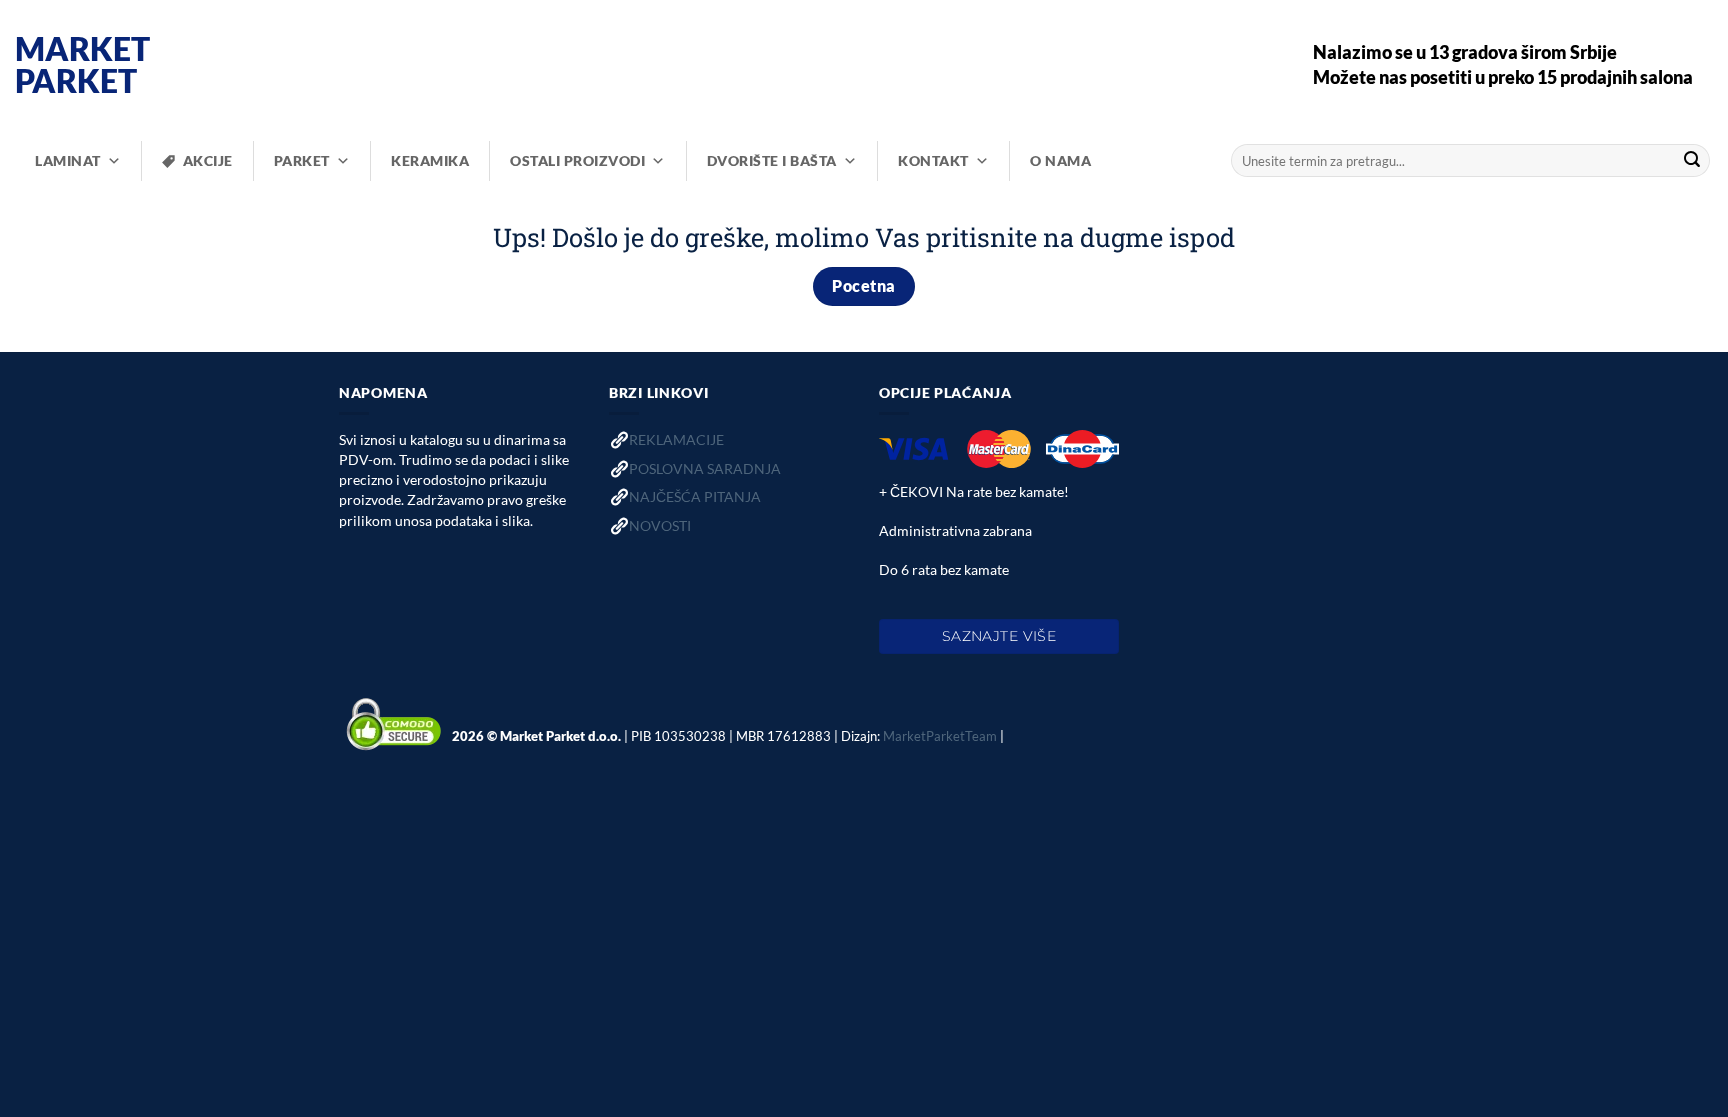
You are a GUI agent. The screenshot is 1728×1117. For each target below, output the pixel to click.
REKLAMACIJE (676, 439)
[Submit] (1692, 161)
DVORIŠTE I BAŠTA (772, 160)
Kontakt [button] (933, 160)
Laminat (68, 160)
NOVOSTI (660, 525)
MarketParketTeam (940, 736)
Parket (302, 160)
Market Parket (82, 65)
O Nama (1060, 160)
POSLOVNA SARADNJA (705, 468)
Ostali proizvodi (577, 160)
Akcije (208, 160)
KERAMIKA (430, 160)
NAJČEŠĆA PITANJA (695, 496)
